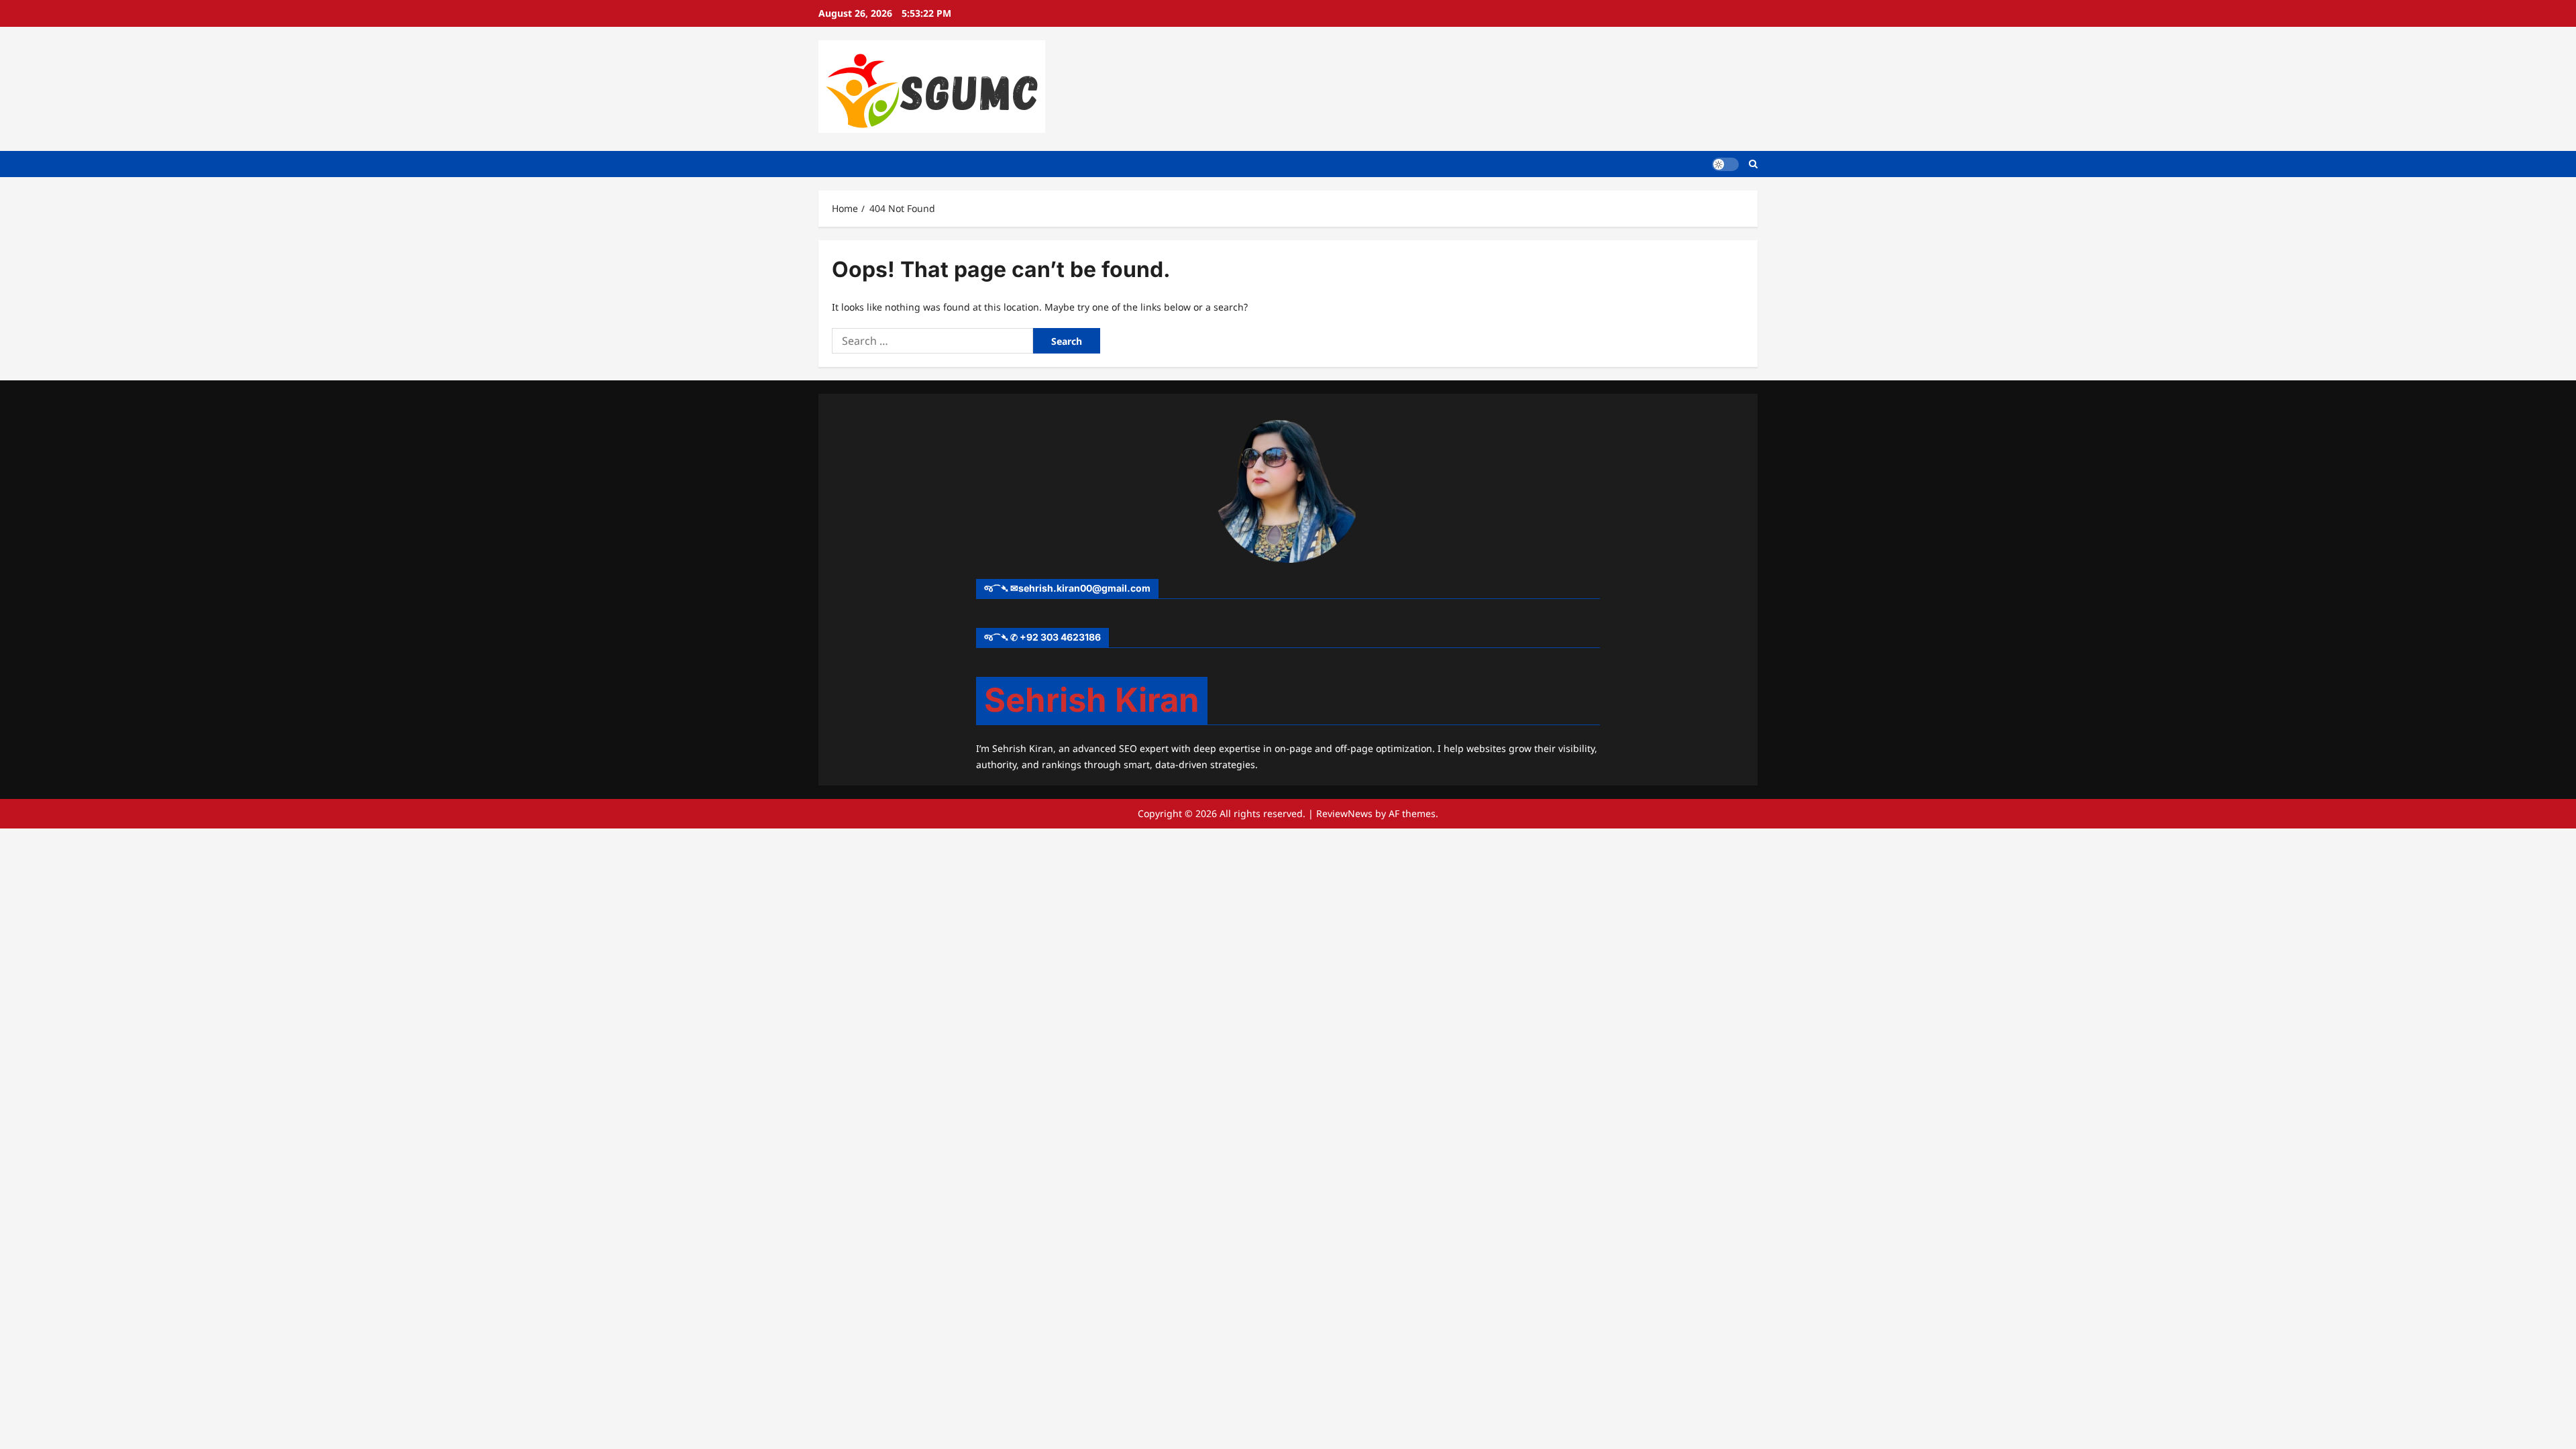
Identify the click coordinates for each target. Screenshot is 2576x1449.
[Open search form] (1753, 164)
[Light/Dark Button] (1725, 164)
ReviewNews (1344, 813)
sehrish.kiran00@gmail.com (1084, 588)
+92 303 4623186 (1060, 637)
